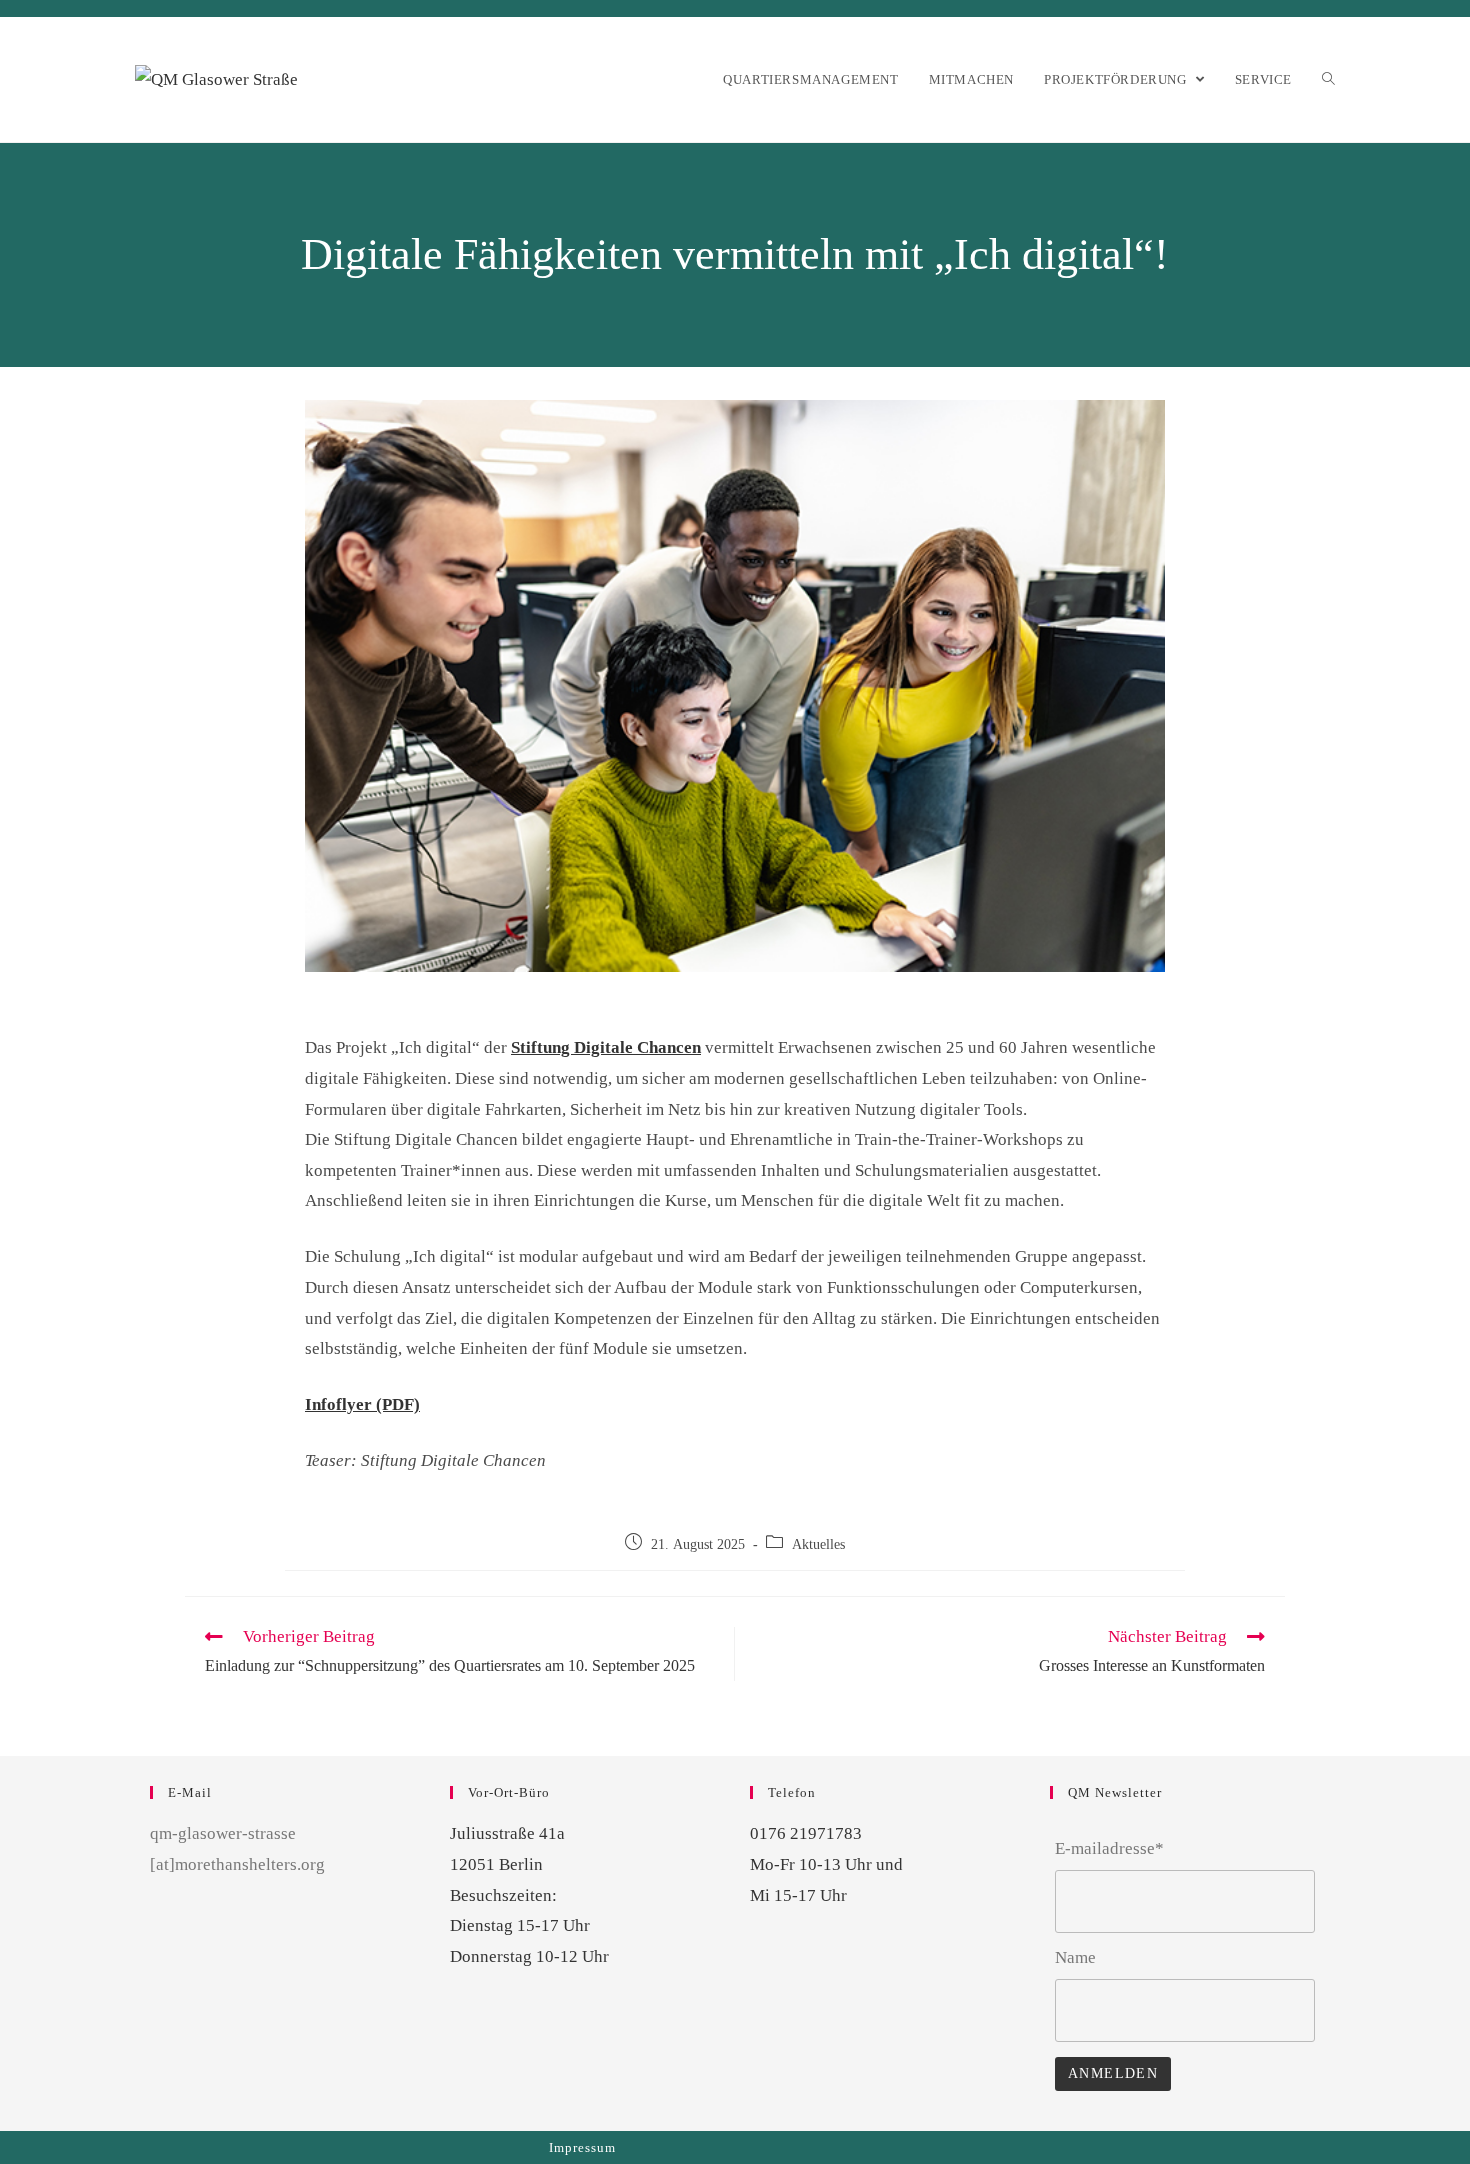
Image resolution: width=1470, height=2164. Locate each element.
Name (1075, 1957)
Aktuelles (818, 1544)
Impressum (582, 2147)
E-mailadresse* (1109, 1848)
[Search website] (1328, 79)
